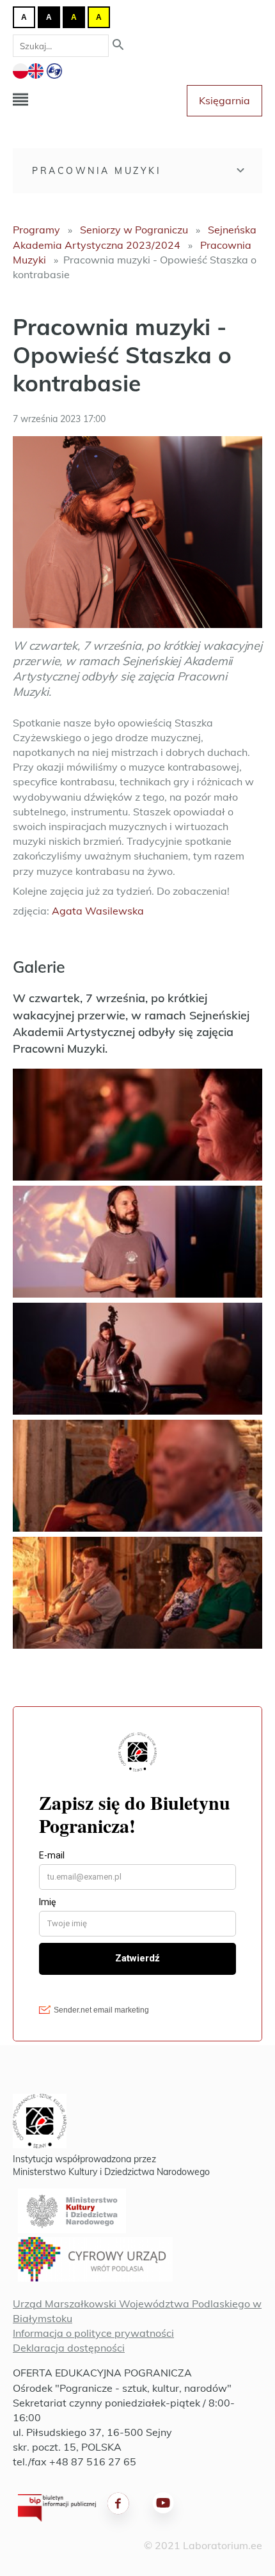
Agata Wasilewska (98, 911)
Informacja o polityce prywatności (93, 2333)
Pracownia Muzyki (97, 171)
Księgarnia (224, 100)
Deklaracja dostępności (69, 2348)
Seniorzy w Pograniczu (134, 230)
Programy (36, 230)
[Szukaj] (118, 46)
